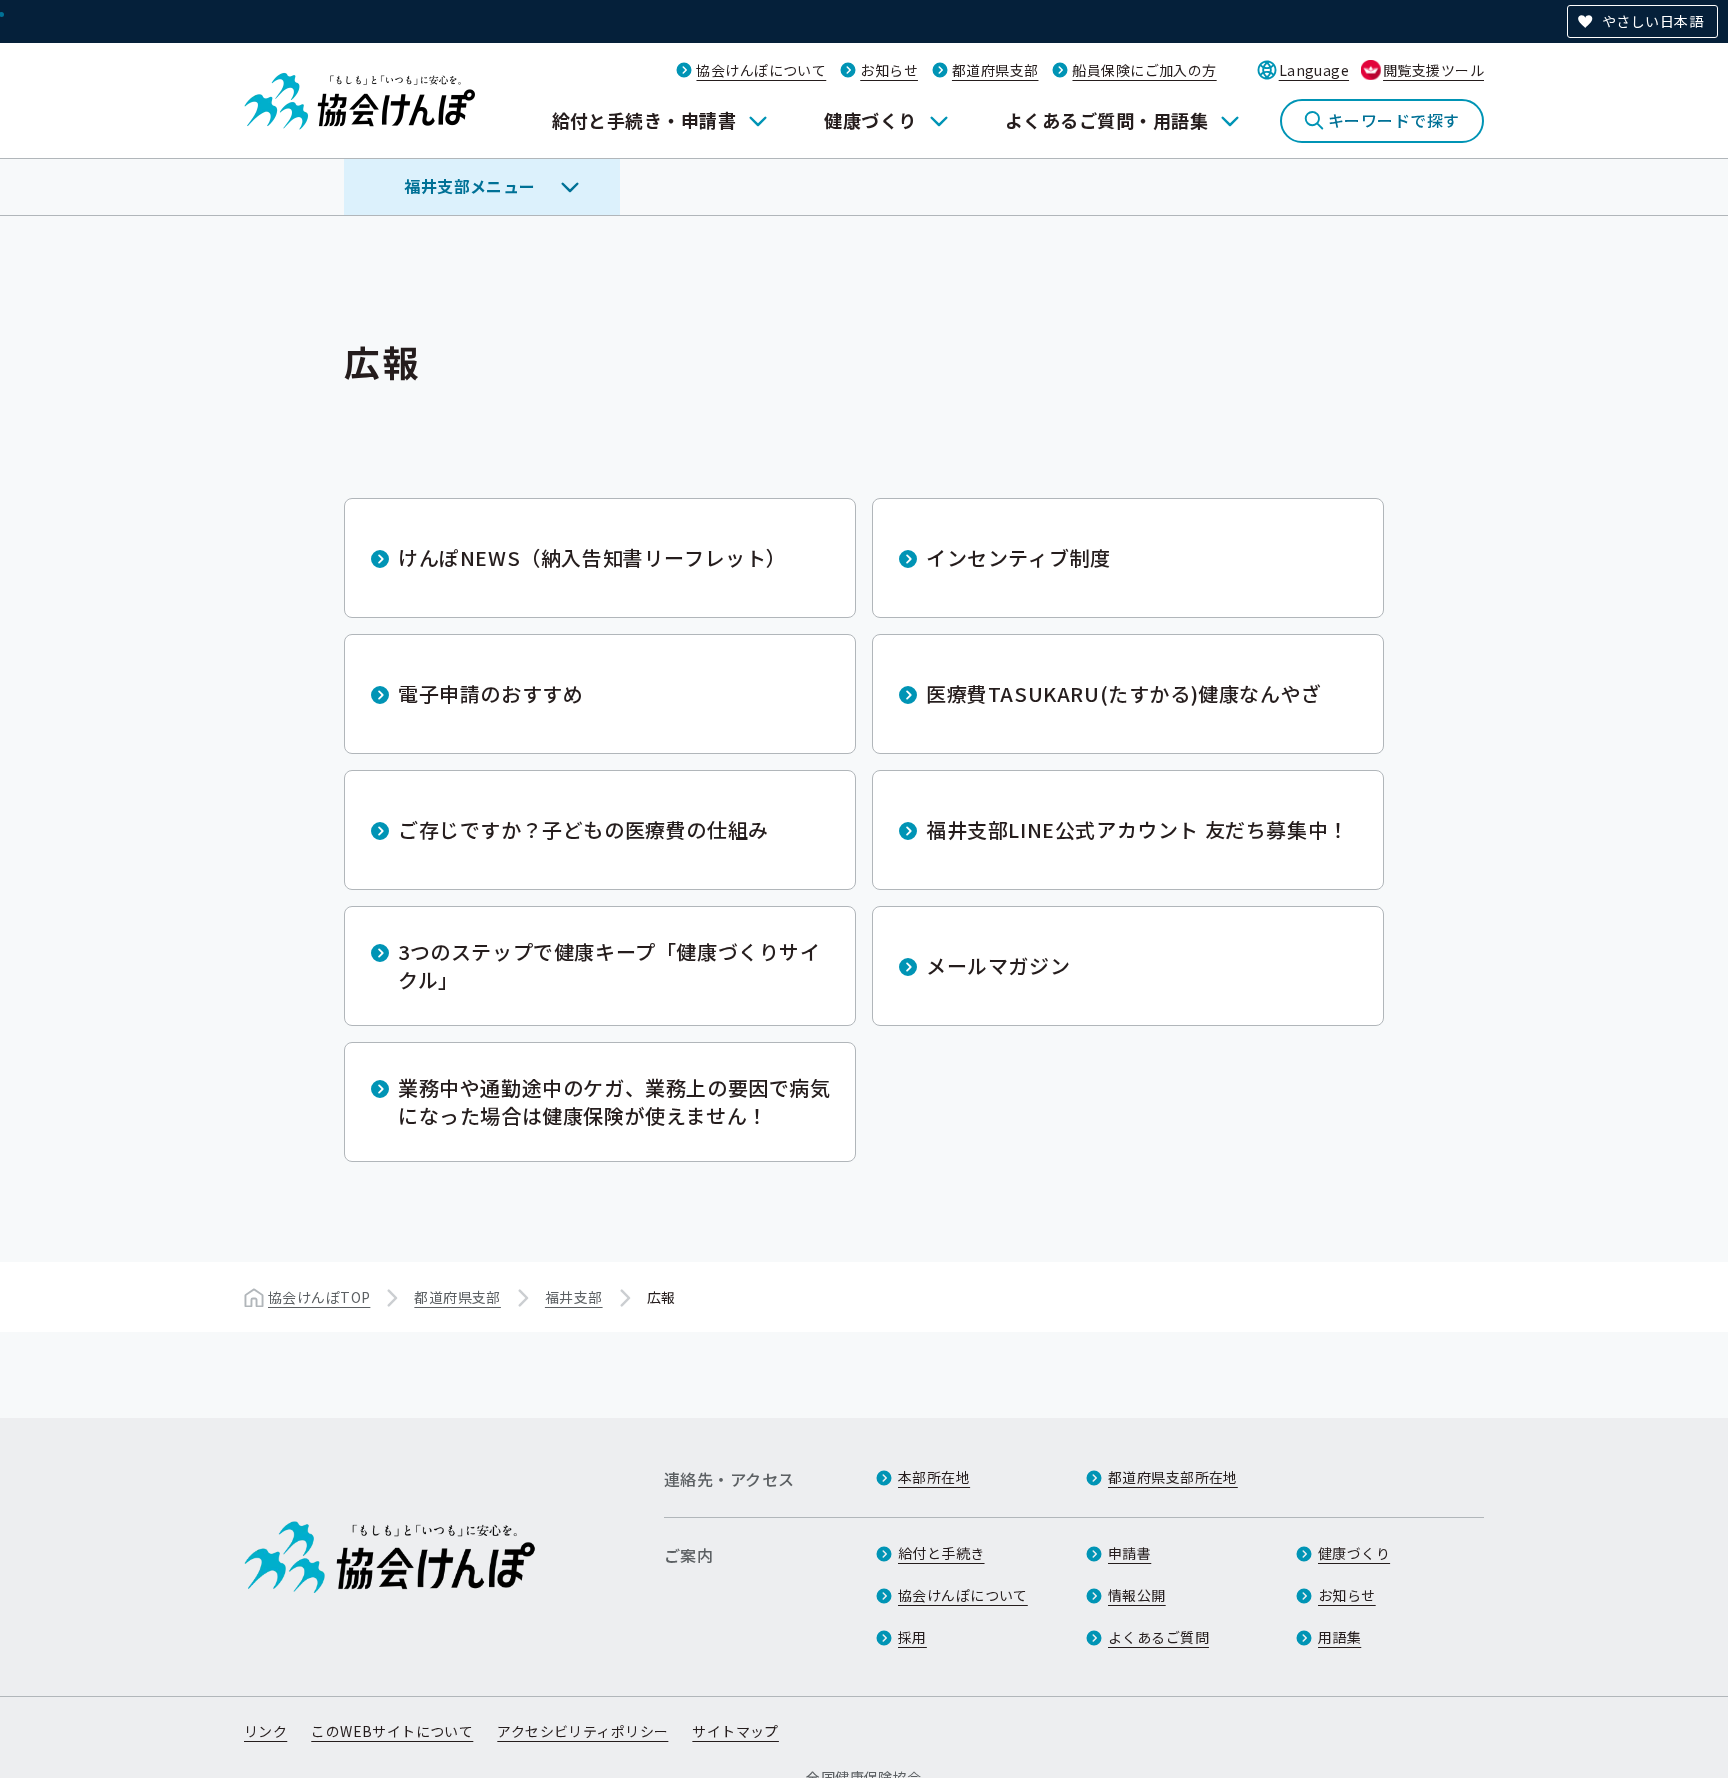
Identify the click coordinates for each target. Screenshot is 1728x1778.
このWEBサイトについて (392, 1731)
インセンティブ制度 (1018, 557)
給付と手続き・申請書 (644, 120)
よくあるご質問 (1158, 1637)
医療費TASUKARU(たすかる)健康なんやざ (1124, 693)
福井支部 (574, 1297)
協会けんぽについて (761, 70)
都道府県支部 (995, 70)
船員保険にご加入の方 (1144, 70)
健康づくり (870, 120)
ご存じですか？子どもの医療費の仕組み (583, 829)
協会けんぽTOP (319, 1297)
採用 (912, 1637)
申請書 (1129, 1553)
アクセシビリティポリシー (582, 1731)
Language (1314, 70)
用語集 (1339, 1637)
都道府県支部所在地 (1173, 1477)
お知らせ (889, 70)
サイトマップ (735, 1731)
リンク (265, 1731)
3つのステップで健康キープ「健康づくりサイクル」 (609, 965)
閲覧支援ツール (1433, 70)
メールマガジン (998, 965)
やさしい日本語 (1652, 21)
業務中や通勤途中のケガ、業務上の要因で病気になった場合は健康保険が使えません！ (614, 1101)
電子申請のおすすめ (490, 693)
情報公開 (1137, 1595)
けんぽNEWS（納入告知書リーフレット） (592, 557)
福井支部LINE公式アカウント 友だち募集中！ (1137, 829)
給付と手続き (941, 1553)
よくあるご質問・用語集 (1106, 120)
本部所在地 (934, 1477)
